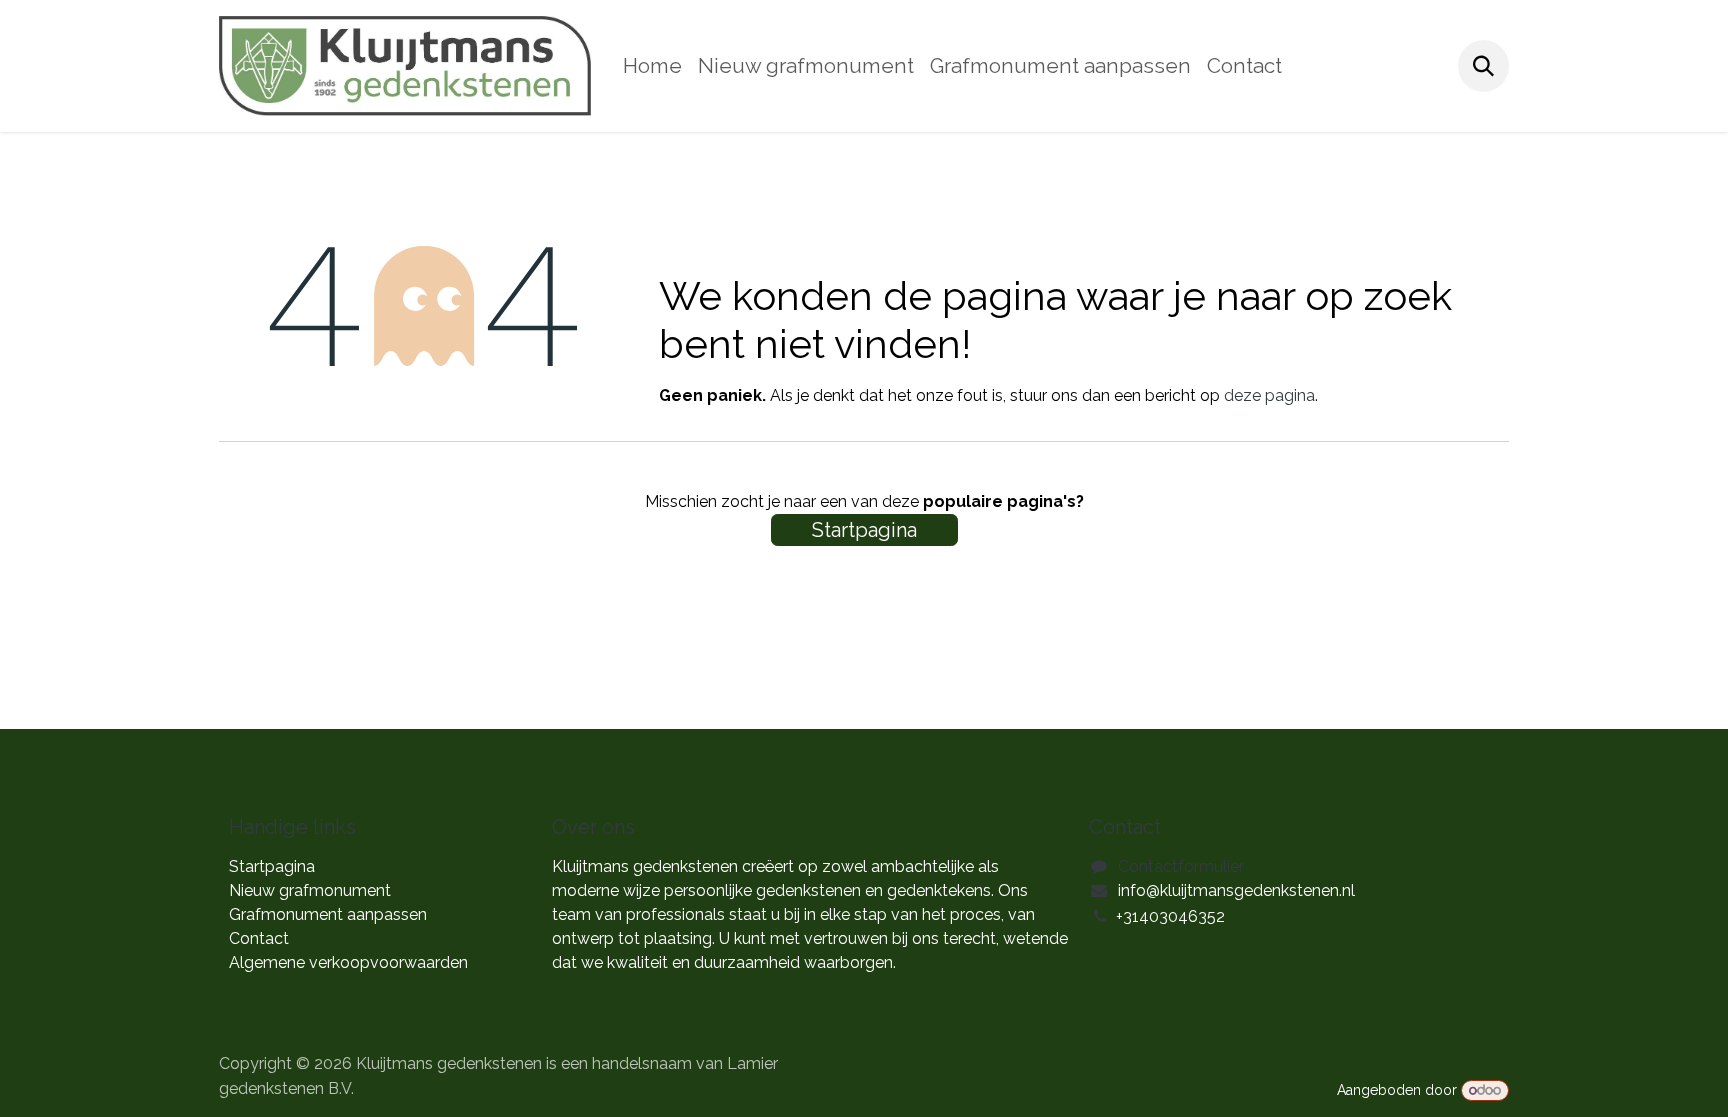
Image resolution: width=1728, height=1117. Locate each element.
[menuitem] (652, 66)
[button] (1483, 65)
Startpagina (864, 530)
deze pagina (1269, 395)
